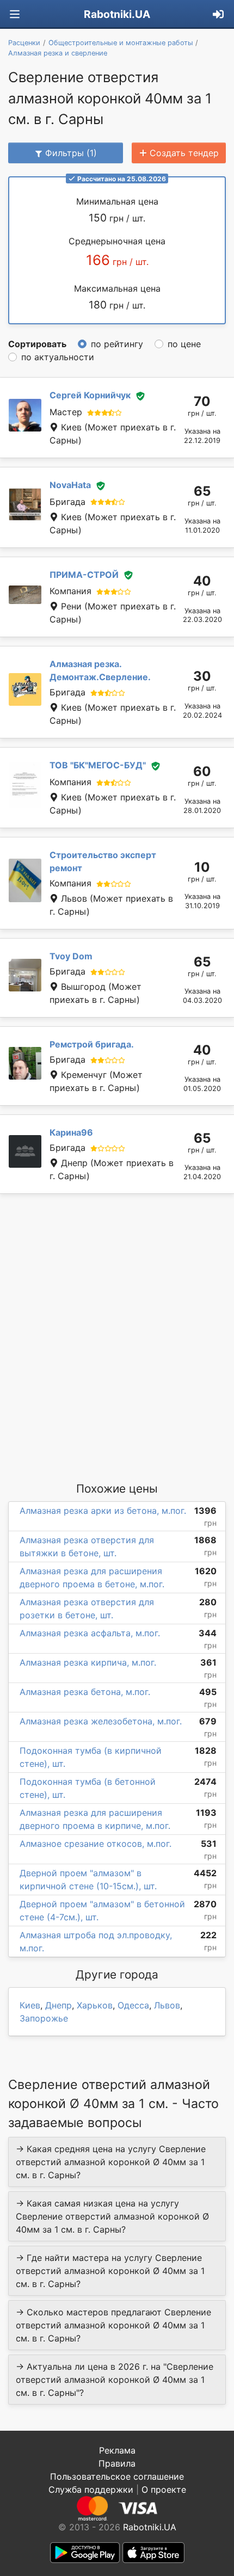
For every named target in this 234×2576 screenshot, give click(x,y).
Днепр (59, 2005)
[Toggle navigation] (15, 14)
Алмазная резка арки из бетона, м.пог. (103, 1511)
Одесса (133, 2005)
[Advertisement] (117, 1337)
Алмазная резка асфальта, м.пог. (90, 1633)
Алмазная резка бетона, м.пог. (85, 1692)
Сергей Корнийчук (90, 395)
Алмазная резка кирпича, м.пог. (88, 1662)
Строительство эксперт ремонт (103, 861)
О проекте (164, 2489)
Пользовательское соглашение (117, 2476)
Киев (30, 2005)
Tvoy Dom (71, 956)
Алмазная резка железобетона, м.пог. (101, 1721)
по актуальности (58, 357)
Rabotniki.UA (117, 14)
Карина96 (71, 1132)
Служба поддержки (91, 2489)
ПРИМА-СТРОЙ (84, 575)
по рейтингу (117, 344)
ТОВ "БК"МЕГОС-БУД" (98, 765)
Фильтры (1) (71, 153)
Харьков (95, 2005)
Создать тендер (184, 153)
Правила (117, 2463)
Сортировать (37, 344)
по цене (184, 344)
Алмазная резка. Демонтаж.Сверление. (100, 670)
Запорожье (44, 2018)
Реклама (117, 2450)
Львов (167, 2005)
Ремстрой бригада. (92, 1044)
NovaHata (70, 485)
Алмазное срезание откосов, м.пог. (96, 1844)
